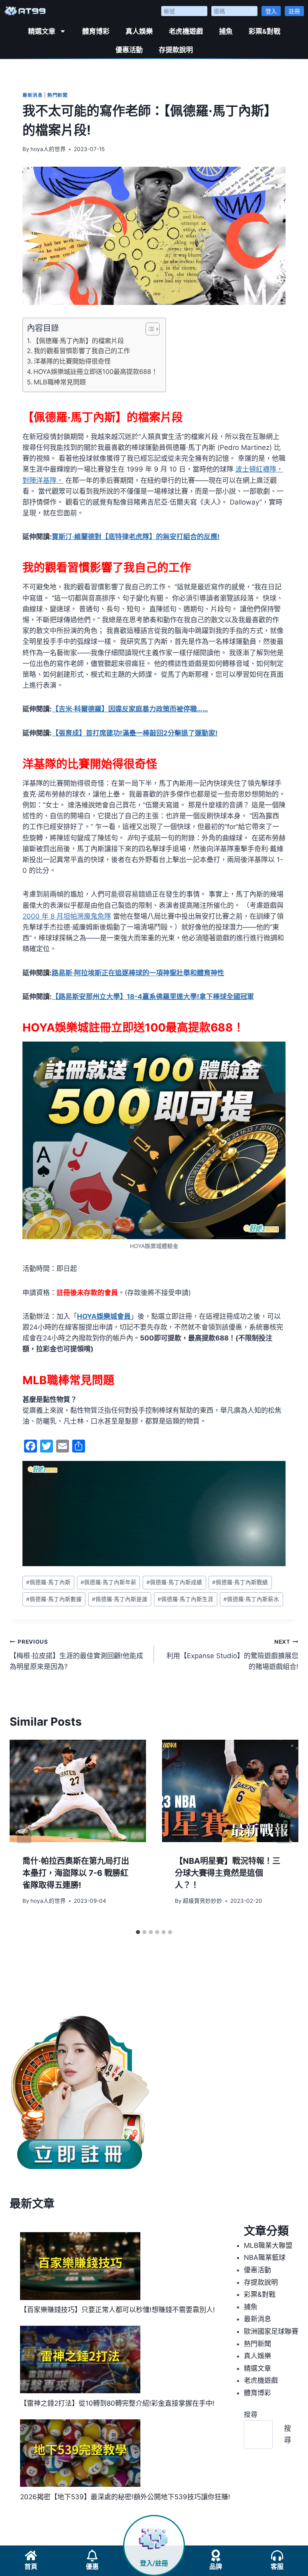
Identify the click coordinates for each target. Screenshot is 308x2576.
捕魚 (226, 31)
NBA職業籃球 (265, 2257)
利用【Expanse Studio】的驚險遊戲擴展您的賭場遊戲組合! (232, 1655)
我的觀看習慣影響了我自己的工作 (82, 351)
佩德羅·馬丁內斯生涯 (185, 1599)
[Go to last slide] (24, 1832)
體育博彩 (96, 31)
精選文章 (42, 31)
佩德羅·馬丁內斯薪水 (251, 1599)
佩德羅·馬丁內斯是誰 (120, 1599)
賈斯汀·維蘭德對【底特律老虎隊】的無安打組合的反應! (136, 537)
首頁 (31, 2567)
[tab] (138, 1932)
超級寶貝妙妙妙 (203, 1901)
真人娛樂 (139, 31)
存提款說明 (176, 50)
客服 (277, 2567)
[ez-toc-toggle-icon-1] (149, 329)
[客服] (277, 2556)
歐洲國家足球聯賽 (271, 2331)
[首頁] (31, 2556)
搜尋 (251, 2415)
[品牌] (216, 2556)
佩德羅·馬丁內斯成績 (174, 1582)
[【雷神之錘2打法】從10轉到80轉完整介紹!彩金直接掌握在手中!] (80, 2360)
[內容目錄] (153, 329)
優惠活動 (129, 50)
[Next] (284, 1832)
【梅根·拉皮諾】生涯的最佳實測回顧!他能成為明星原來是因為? (76, 1655)
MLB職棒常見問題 (60, 382)
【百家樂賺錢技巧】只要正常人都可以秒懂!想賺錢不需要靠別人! (118, 2310)
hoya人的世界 (48, 149)
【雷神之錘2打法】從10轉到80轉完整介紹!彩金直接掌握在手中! (117, 2403)
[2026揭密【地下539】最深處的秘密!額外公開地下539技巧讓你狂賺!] (80, 2453)
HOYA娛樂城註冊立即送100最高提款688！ (95, 372)
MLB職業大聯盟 (268, 2245)
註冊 (294, 11)
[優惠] (92, 2556)
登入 (271, 11)
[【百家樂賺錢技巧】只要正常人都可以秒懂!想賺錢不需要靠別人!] (80, 2266)
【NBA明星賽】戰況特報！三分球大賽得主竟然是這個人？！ (228, 1873)
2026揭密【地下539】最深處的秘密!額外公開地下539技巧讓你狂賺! (125, 2497)
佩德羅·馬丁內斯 (48, 1582)
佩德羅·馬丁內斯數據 (54, 1599)
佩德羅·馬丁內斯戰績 (240, 1582)
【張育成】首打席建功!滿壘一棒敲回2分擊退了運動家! (135, 733)
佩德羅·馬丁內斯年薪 (108, 1582)
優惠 (92, 2567)
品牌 (216, 2567)
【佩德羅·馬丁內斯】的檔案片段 (78, 341)
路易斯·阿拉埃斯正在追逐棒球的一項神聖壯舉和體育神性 (138, 973)
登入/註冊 (154, 2563)
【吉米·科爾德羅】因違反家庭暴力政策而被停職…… (130, 709)
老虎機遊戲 (186, 31)
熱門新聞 (57, 95)
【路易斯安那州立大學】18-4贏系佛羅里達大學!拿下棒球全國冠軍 (153, 997)
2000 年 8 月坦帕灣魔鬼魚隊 (67, 916)
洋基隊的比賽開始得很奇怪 (72, 361)
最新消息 (32, 95)
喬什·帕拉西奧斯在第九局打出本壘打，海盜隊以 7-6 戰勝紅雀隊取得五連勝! (76, 1873)
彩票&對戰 (264, 31)
